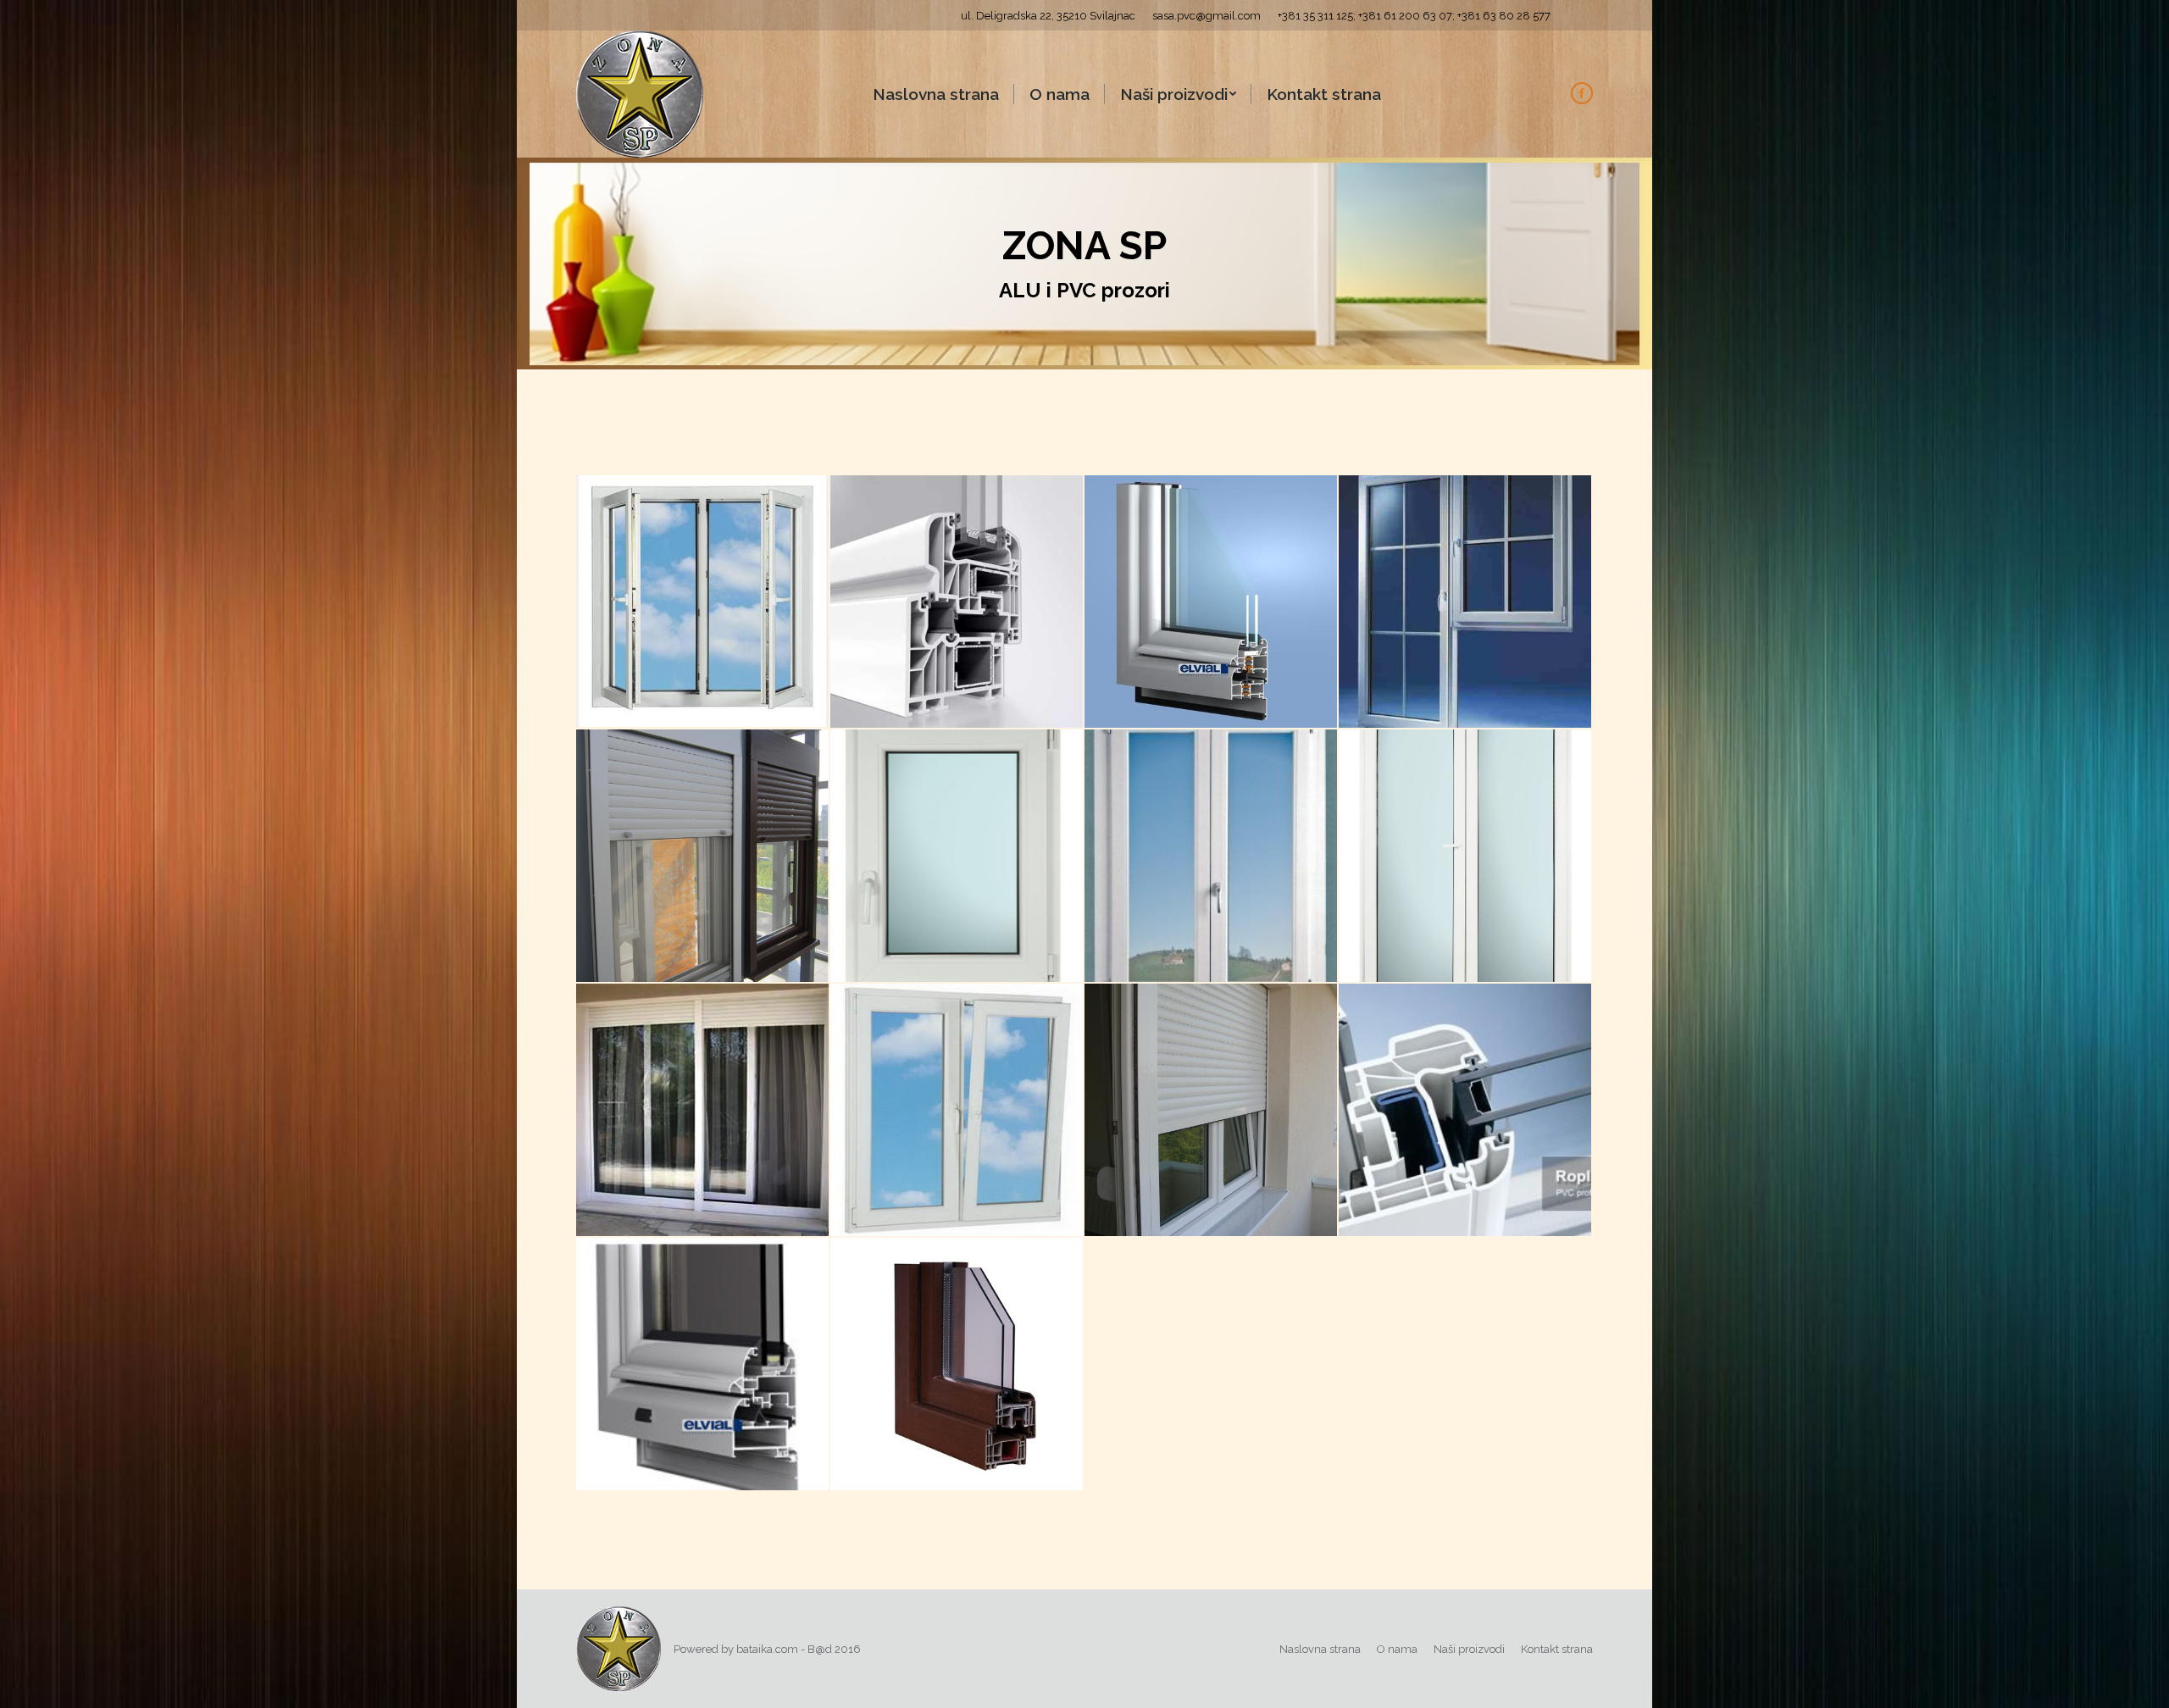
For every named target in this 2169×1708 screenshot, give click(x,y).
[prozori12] (1212, 602)
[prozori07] (1466, 857)
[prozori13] (957, 602)
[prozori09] (957, 857)
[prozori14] (703, 602)
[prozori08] (1212, 857)
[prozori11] (1466, 602)
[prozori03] (1466, 1111)
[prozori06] (703, 1111)
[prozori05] (957, 1111)
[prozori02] (703, 1365)
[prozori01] (957, 1365)
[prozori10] (703, 857)
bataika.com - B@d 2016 (799, 1649)
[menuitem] (936, 94)
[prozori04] (1212, 1111)
